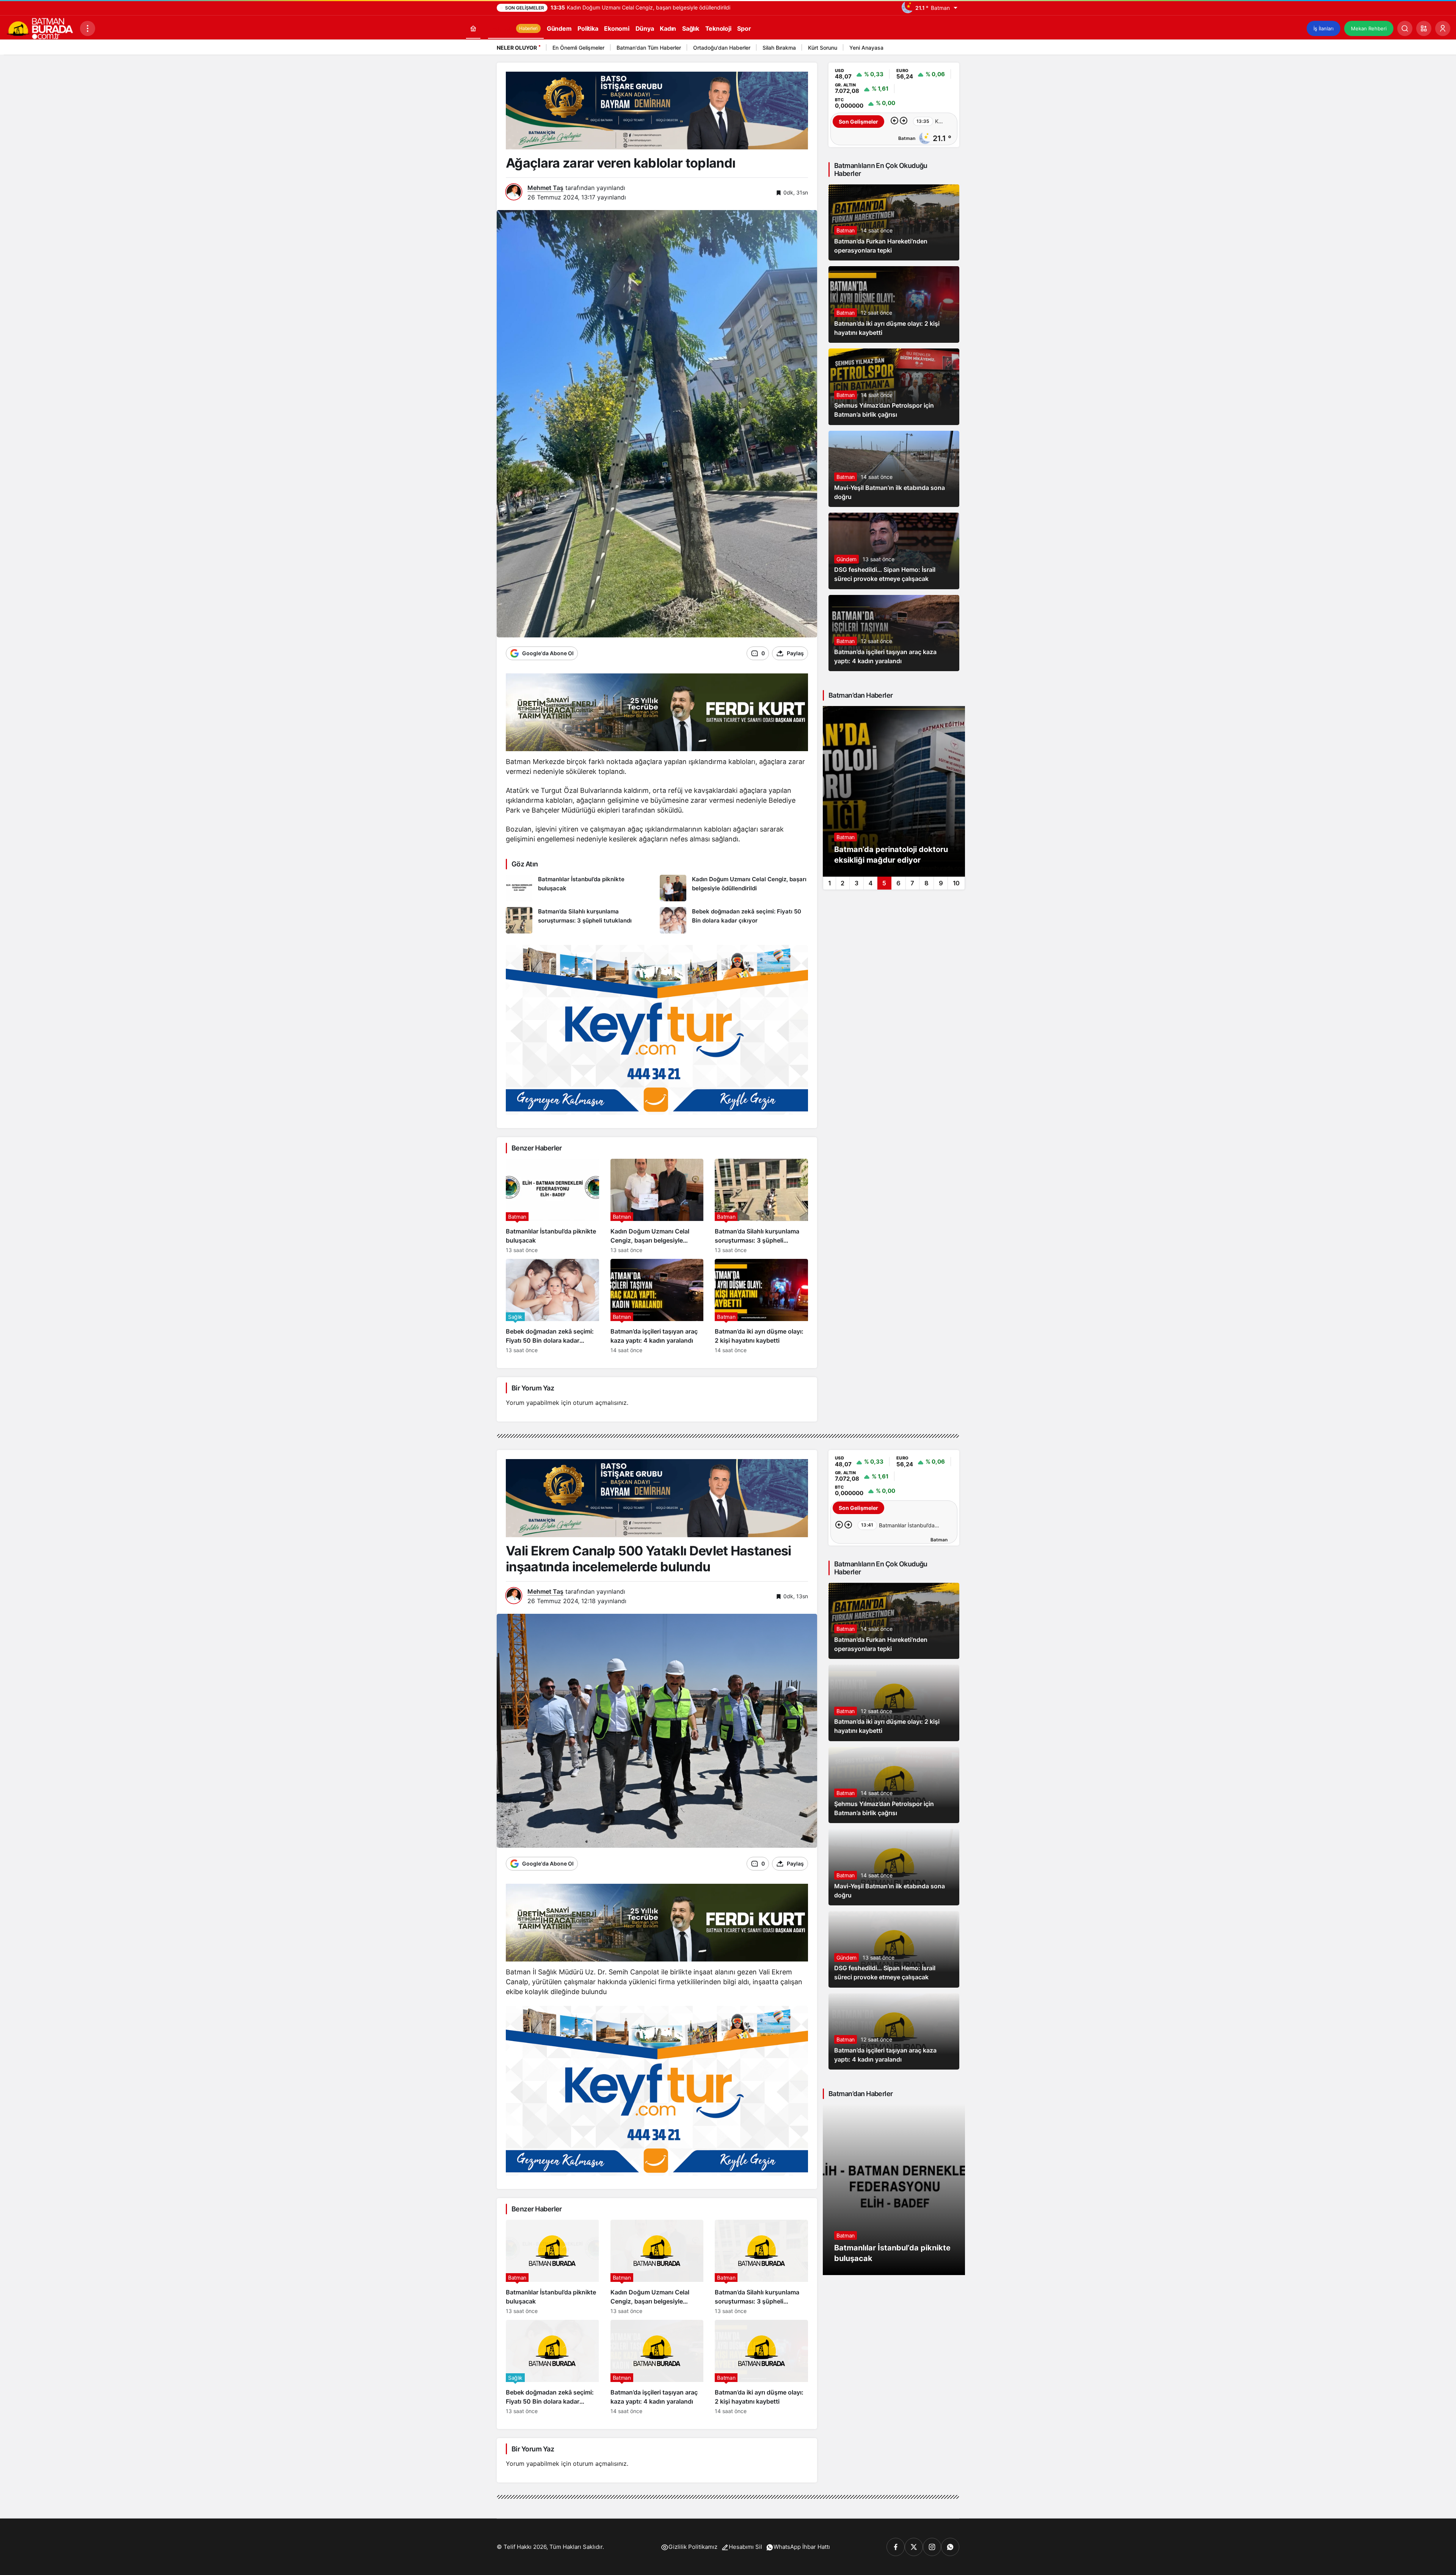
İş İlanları (1323, 28)
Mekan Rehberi (1369, 28)
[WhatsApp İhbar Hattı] (950, 2547)
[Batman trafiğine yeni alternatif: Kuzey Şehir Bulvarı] (894, 791)
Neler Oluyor (517, 48)
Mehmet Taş (545, 188)
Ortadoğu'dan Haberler (722, 48)
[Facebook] (896, 2547)
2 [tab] (843, 883)
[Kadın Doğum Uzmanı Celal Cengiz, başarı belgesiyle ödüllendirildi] (734, 888)
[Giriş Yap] (1443, 28)
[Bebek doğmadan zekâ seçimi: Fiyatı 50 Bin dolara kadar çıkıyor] (734, 920)
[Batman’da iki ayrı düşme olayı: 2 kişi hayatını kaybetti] (761, 1306)
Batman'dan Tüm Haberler (649, 48)
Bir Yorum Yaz (533, 1388)
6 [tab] (898, 883)
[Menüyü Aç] (88, 28)
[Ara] (1405, 28)
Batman (846, 230)
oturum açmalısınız (600, 1403)
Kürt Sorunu (823, 48)
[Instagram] (932, 2547)
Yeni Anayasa (866, 48)
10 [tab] (956, 883)
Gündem (846, 559)
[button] (1424, 28)
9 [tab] (941, 883)
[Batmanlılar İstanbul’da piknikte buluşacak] (580, 888)
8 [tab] (926, 883)
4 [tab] (871, 883)
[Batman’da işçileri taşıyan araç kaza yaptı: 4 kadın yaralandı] (657, 1306)
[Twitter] (914, 2547)
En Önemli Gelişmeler (578, 48)
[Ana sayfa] (473, 28)
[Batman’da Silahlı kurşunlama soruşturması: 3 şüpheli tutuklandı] (580, 920)
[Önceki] (942, 49)
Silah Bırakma (779, 48)
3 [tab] (857, 883)
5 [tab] (884, 883)
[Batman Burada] (40, 28)
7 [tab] (912, 883)
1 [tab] (829, 883)
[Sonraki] (952, 49)
